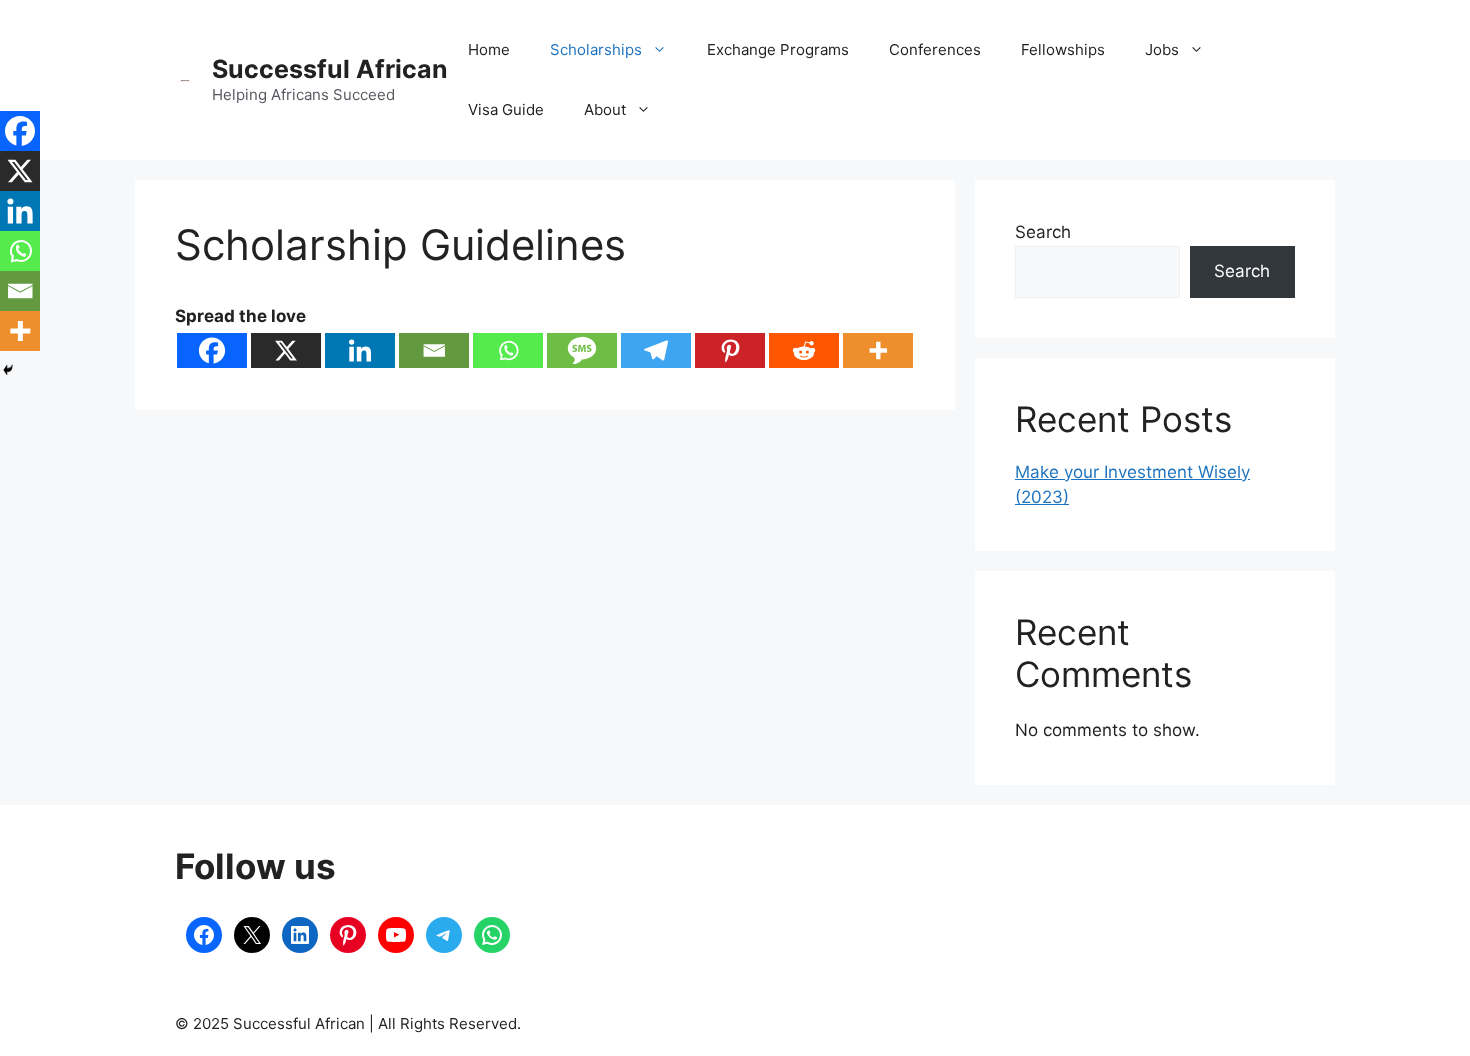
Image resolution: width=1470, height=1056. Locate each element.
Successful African (330, 69)
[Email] (434, 350)
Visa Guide (506, 109)
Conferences (935, 49)
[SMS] (582, 350)
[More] (878, 350)
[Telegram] (656, 350)
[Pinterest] (730, 350)
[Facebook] (212, 350)
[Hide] (8, 370)
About (605, 109)
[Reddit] (804, 350)
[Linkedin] (360, 350)
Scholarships (596, 49)
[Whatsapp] (508, 350)
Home (489, 49)
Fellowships (1063, 49)
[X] (286, 350)
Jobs (1162, 49)
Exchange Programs (778, 49)
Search (1043, 232)
